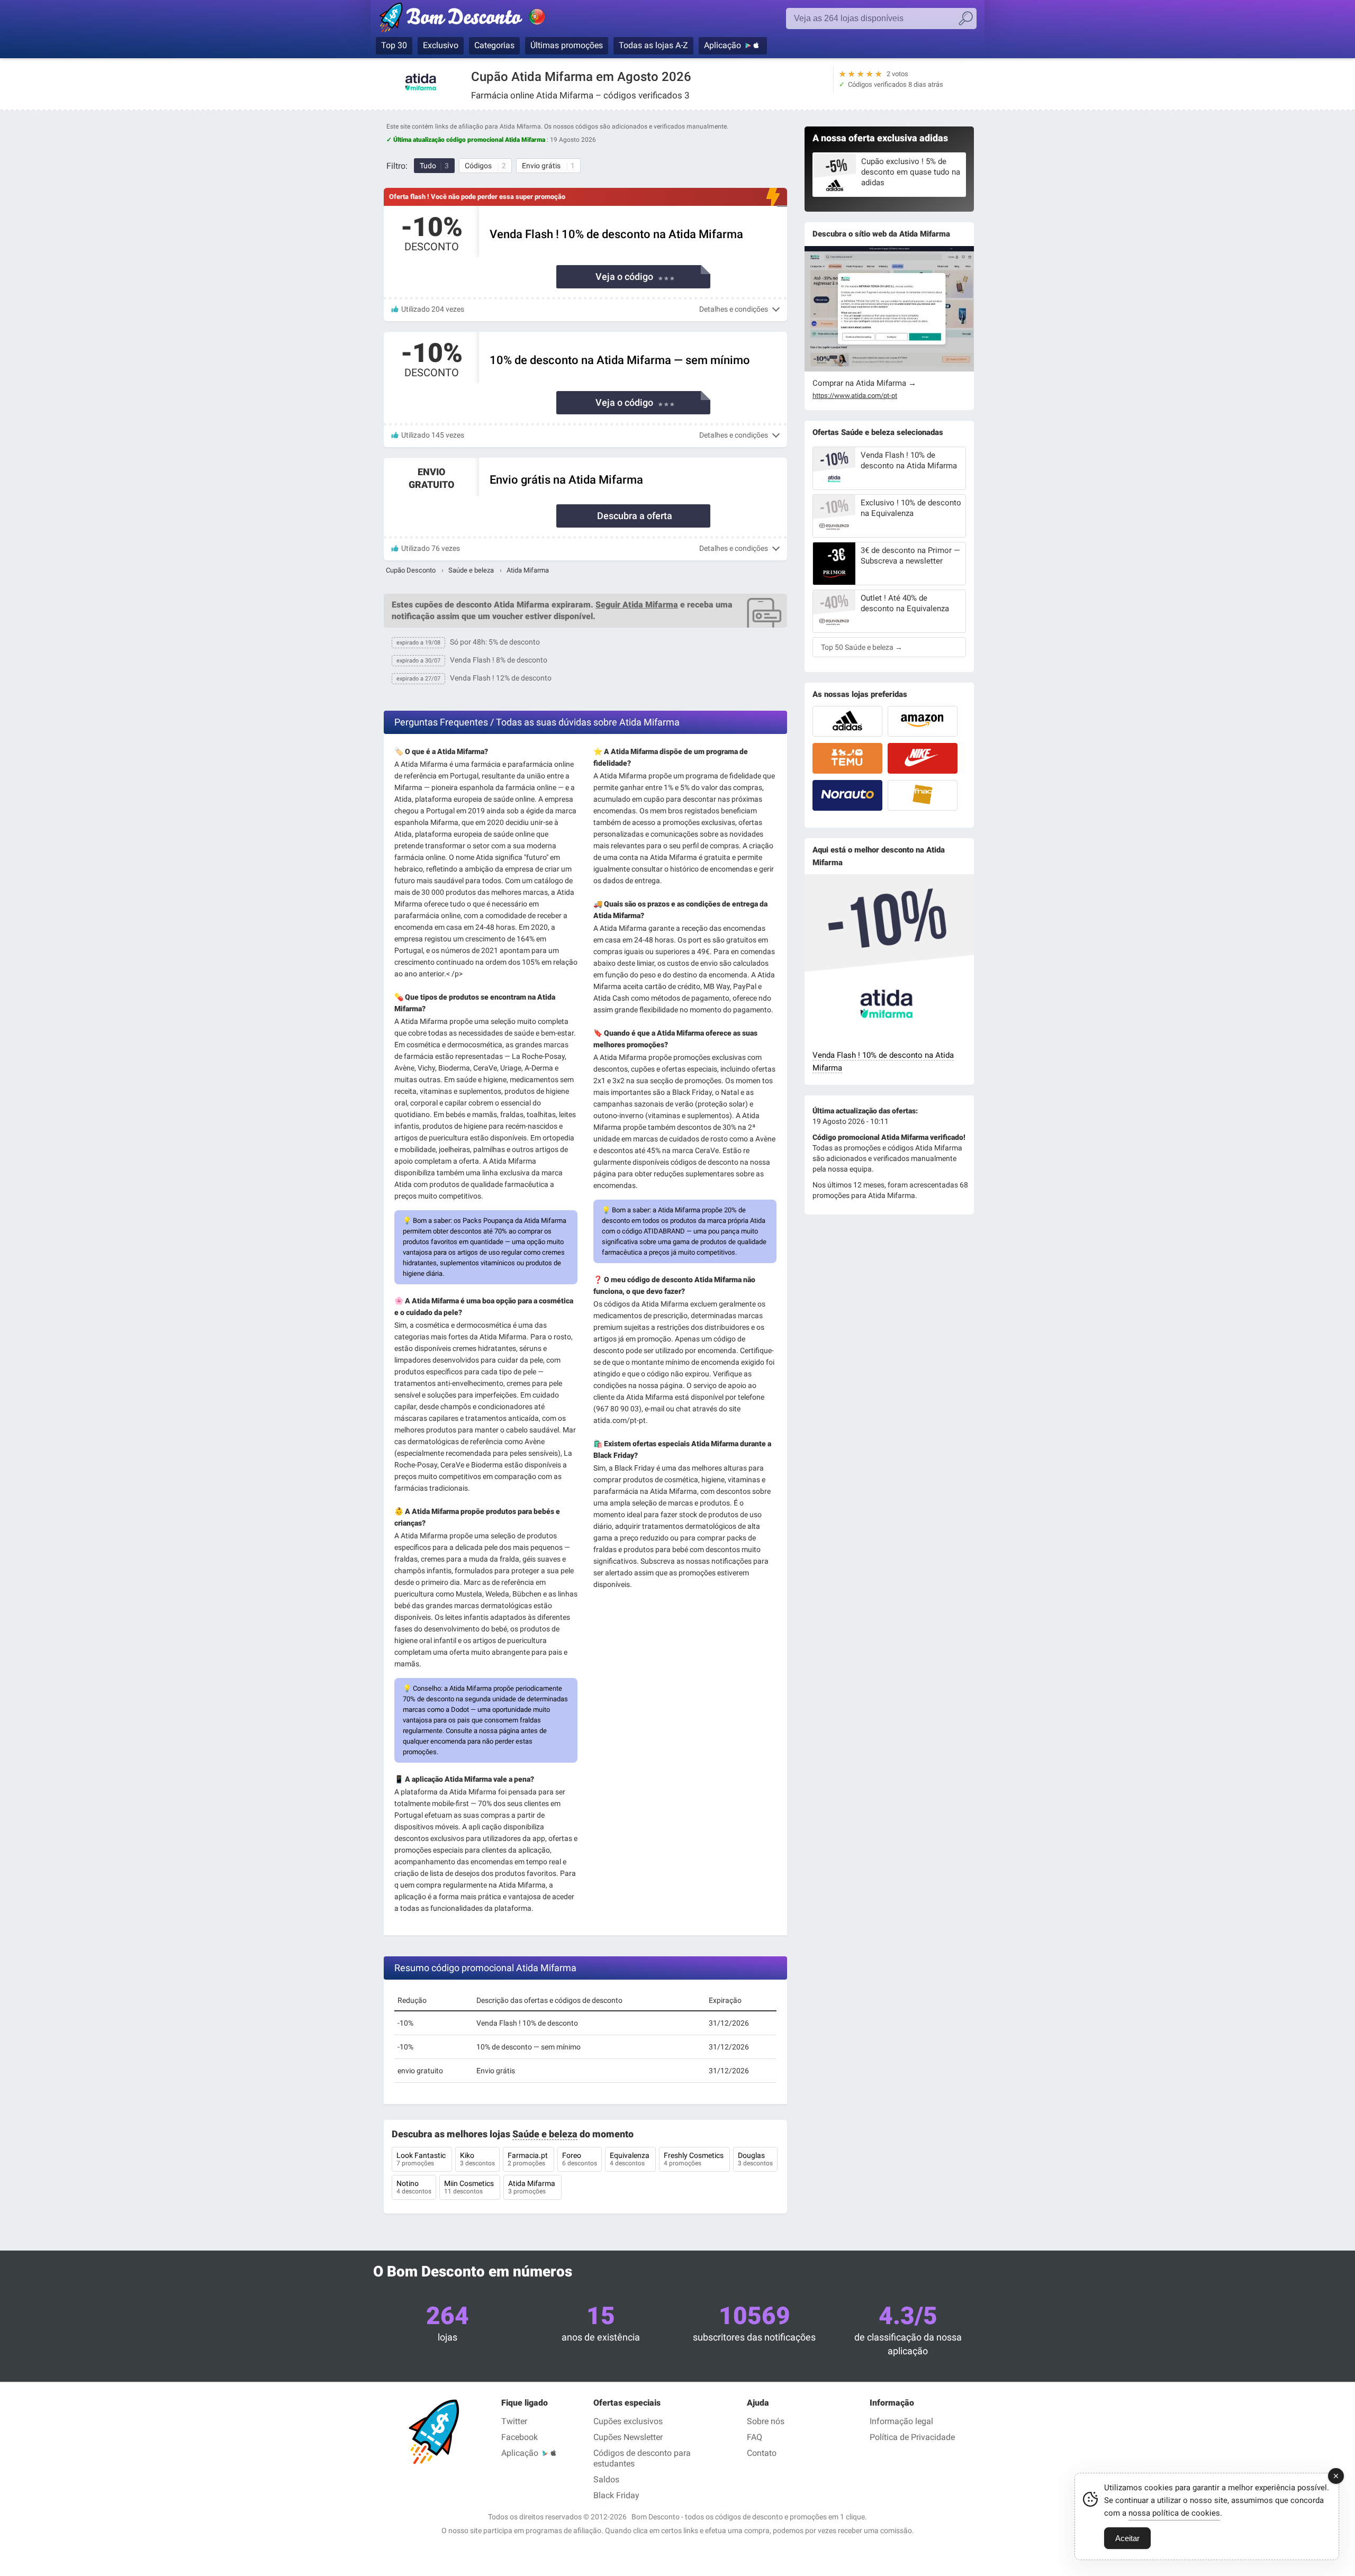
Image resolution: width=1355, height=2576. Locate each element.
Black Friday (616, 2495)
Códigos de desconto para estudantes (642, 2458)
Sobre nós (766, 2421)
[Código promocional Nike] (923, 758)
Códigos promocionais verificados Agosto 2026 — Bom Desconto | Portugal (474, 20)
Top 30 (394, 45)
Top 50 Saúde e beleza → (862, 647)
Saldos (606, 2479)
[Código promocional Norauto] (847, 795)
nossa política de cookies (1174, 2513)
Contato (762, 2453)
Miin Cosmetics (470, 2187)
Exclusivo (441, 45)
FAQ (755, 2437)
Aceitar (1127, 2538)
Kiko (477, 2159)
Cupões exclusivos (628, 2421)
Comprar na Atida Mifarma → (864, 383)
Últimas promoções (567, 45)
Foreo (580, 2159)
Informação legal (901, 2421)
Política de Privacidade (912, 2437)
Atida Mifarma (532, 2187)
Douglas (755, 2159)
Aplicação (722, 45)
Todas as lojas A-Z (653, 45)
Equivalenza (630, 2159)
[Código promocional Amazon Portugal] (923, 721)
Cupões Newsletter (628, 2437)
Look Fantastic (422, 2159)
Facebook (520, 2437)
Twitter (514, 2421)
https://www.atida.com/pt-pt (855, 396)
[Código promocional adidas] (847, 721)
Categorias (494, 45)
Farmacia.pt (529, 2159)
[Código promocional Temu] (847, 758)
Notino (414, 2187)
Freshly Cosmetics (694, 2159)
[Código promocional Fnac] (923, 795)
